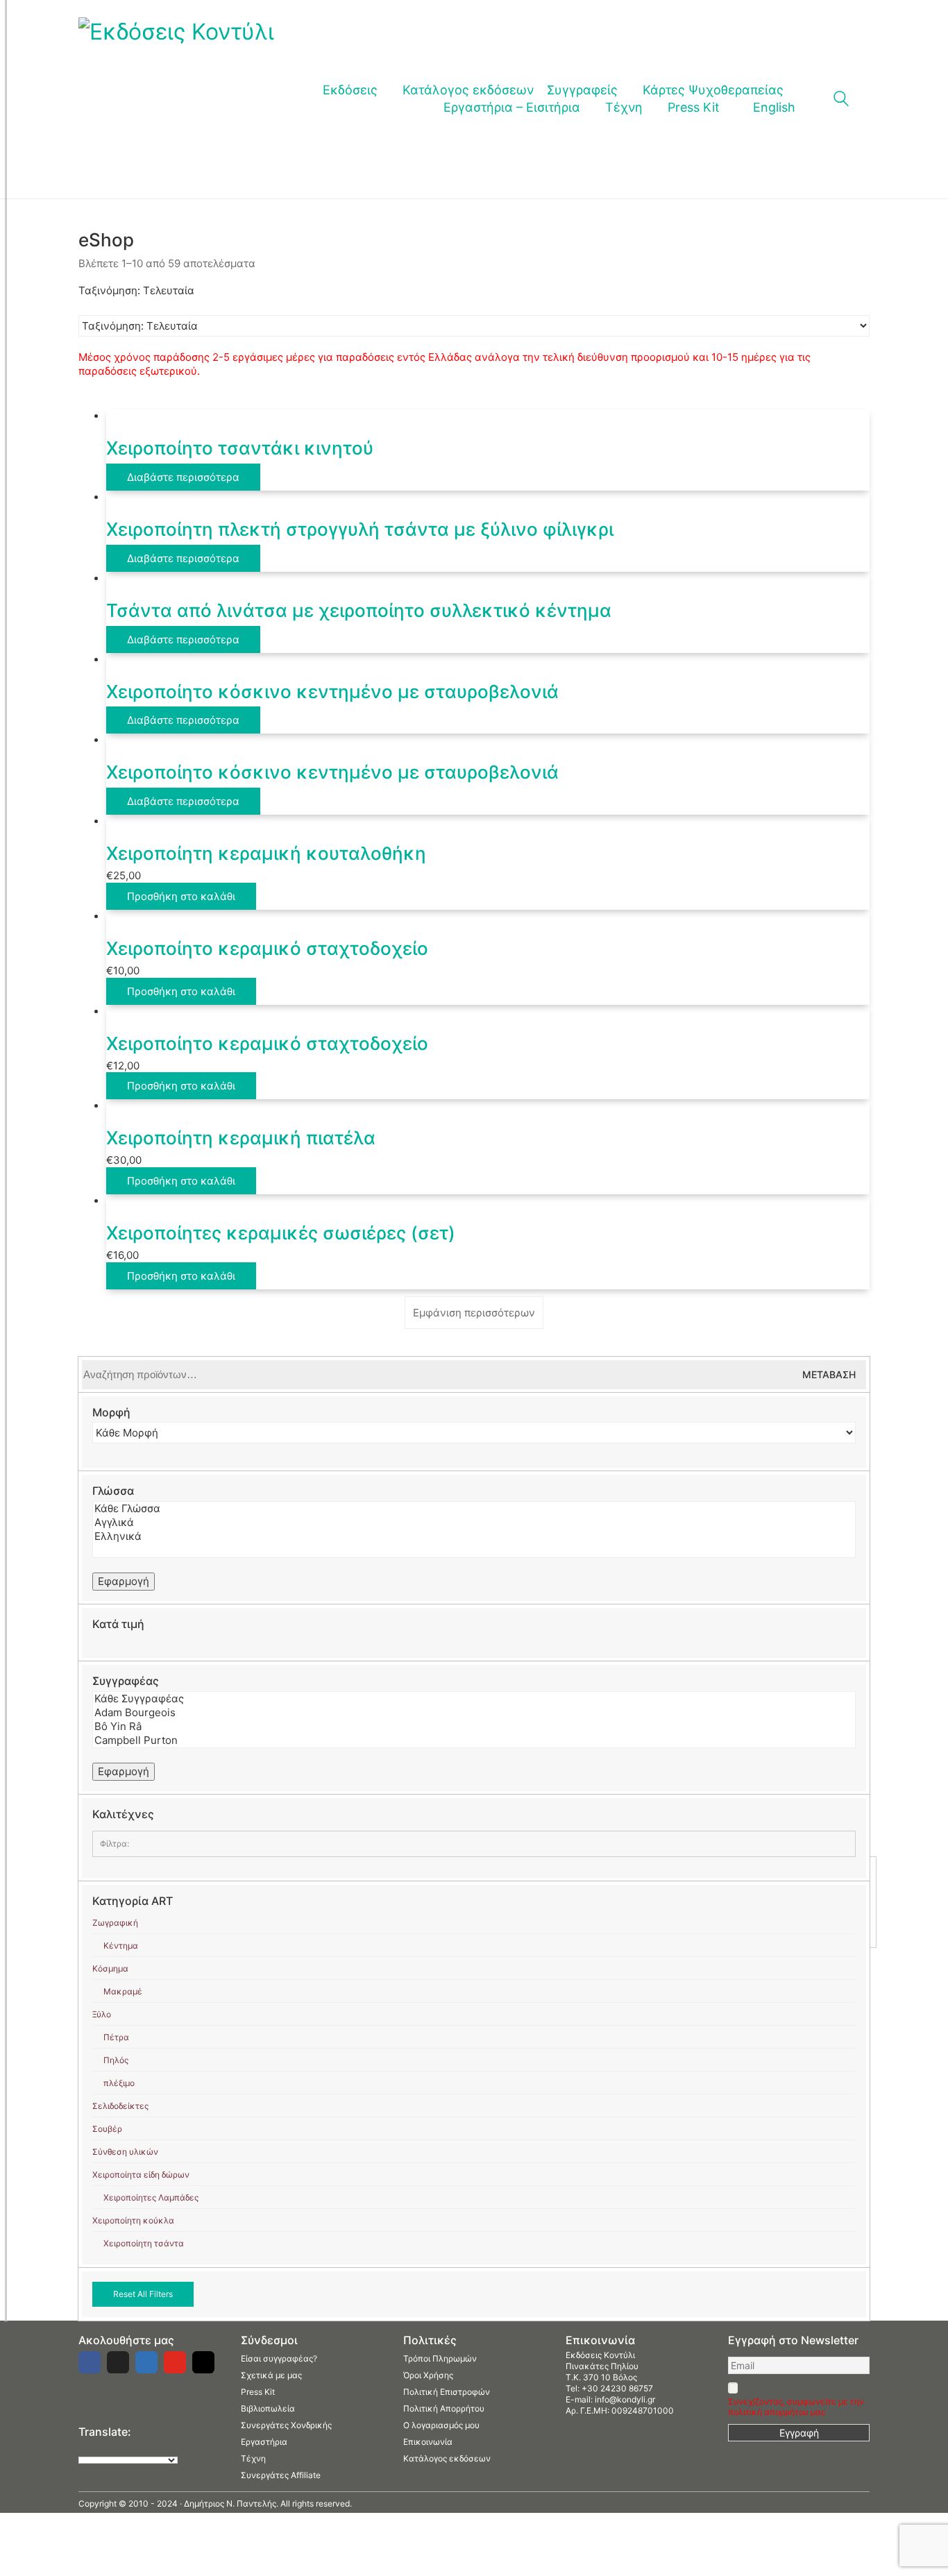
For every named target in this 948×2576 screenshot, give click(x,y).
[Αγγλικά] (474, 1523)
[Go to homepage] (176, 99)
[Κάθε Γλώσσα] (474, 1509)
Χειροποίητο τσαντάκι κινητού (240, 448)
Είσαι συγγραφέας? (279, 2358)
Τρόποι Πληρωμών (440, 2358)
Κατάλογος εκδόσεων (447, 2458)
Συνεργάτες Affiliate (281, 2475)
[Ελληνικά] (474, 1536)
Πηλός (116, 2060)
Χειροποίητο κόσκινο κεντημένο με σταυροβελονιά (332, 692)
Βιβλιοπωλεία (268, 2408)
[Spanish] (154, 2448)
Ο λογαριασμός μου (441, 2425)
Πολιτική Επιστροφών (447, 2392)
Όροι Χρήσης (428, 2375)
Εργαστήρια (264, 2442)
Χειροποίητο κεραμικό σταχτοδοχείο (267, 948)
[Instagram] (203, 2362)
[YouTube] (175, 2362)
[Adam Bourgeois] (474, 1713)
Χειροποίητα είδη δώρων (141, 2175)
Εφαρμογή (124, 1581)
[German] (126, 2448)
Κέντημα (121, 1946)
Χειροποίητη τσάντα (144, 2243)
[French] (112, 2448)
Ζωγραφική (115, 1923)
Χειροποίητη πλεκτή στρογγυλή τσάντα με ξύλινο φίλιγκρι (360, 529)
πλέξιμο (119, 2083)
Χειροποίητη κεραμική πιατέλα (241, 1138)
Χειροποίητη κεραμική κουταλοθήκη (266, 853)
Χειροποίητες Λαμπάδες (151, 2197)
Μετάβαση (829, 1374)
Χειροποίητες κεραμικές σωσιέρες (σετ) (281, 1233)
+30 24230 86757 (617, 2388)
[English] (85, 2448)
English (774, 107)
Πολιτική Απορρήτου (444, 2408)
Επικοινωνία (428, 2442)
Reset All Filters (143, 2294)
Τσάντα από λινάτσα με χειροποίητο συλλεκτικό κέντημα (359, 610)
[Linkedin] (146, 2362)
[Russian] (140, 2448)
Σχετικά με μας (271, 2375)
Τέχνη (253, 2458)
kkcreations (121, 1873)
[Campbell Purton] (474, 1740)
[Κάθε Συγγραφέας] (474, 1699)
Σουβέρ (107, 2129)
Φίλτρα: (115, 1844)
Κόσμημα (110, 1968)
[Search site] (841, 100)
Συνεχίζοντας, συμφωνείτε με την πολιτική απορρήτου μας (796, 2407)
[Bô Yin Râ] (474, 1727)
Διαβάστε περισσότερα (183, 477)
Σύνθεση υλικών (125, 2152)
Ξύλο (102, 2014)
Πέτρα (116, 2037)
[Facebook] (90, 2362)
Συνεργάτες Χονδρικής (286, 2425)
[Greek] (99, 2448)
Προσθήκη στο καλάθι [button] (181, 896)
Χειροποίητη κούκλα (133, 2220)
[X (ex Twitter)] (118, 2362)
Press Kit (258, 2392)
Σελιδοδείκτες (120, 2106)
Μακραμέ (123, 1991)
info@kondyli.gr (625, 2399)
